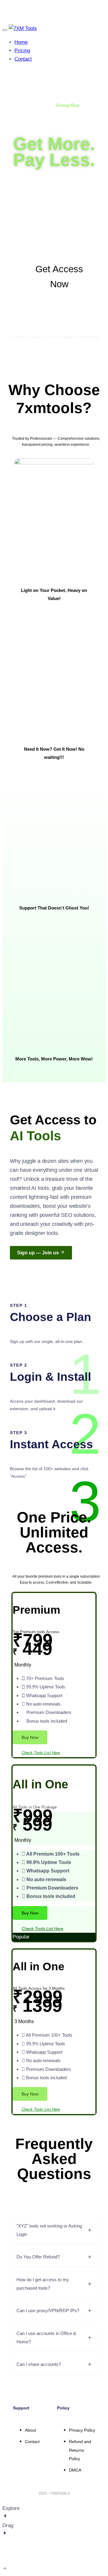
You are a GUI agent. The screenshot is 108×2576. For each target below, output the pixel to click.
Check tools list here (41, 1753)
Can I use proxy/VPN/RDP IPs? (48, 2311)
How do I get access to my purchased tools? (43, 2284)
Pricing (22, 51)
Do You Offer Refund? (38, 2257)
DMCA (75, 2470)
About (30, 2430)
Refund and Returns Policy (80, 2450)
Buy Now (30, 1737)
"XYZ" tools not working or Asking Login (49, 2230)
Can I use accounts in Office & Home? (46, 2338)
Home (21, 42)
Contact (23, 59)
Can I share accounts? (39, 2364)
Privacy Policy (82, 2430)
